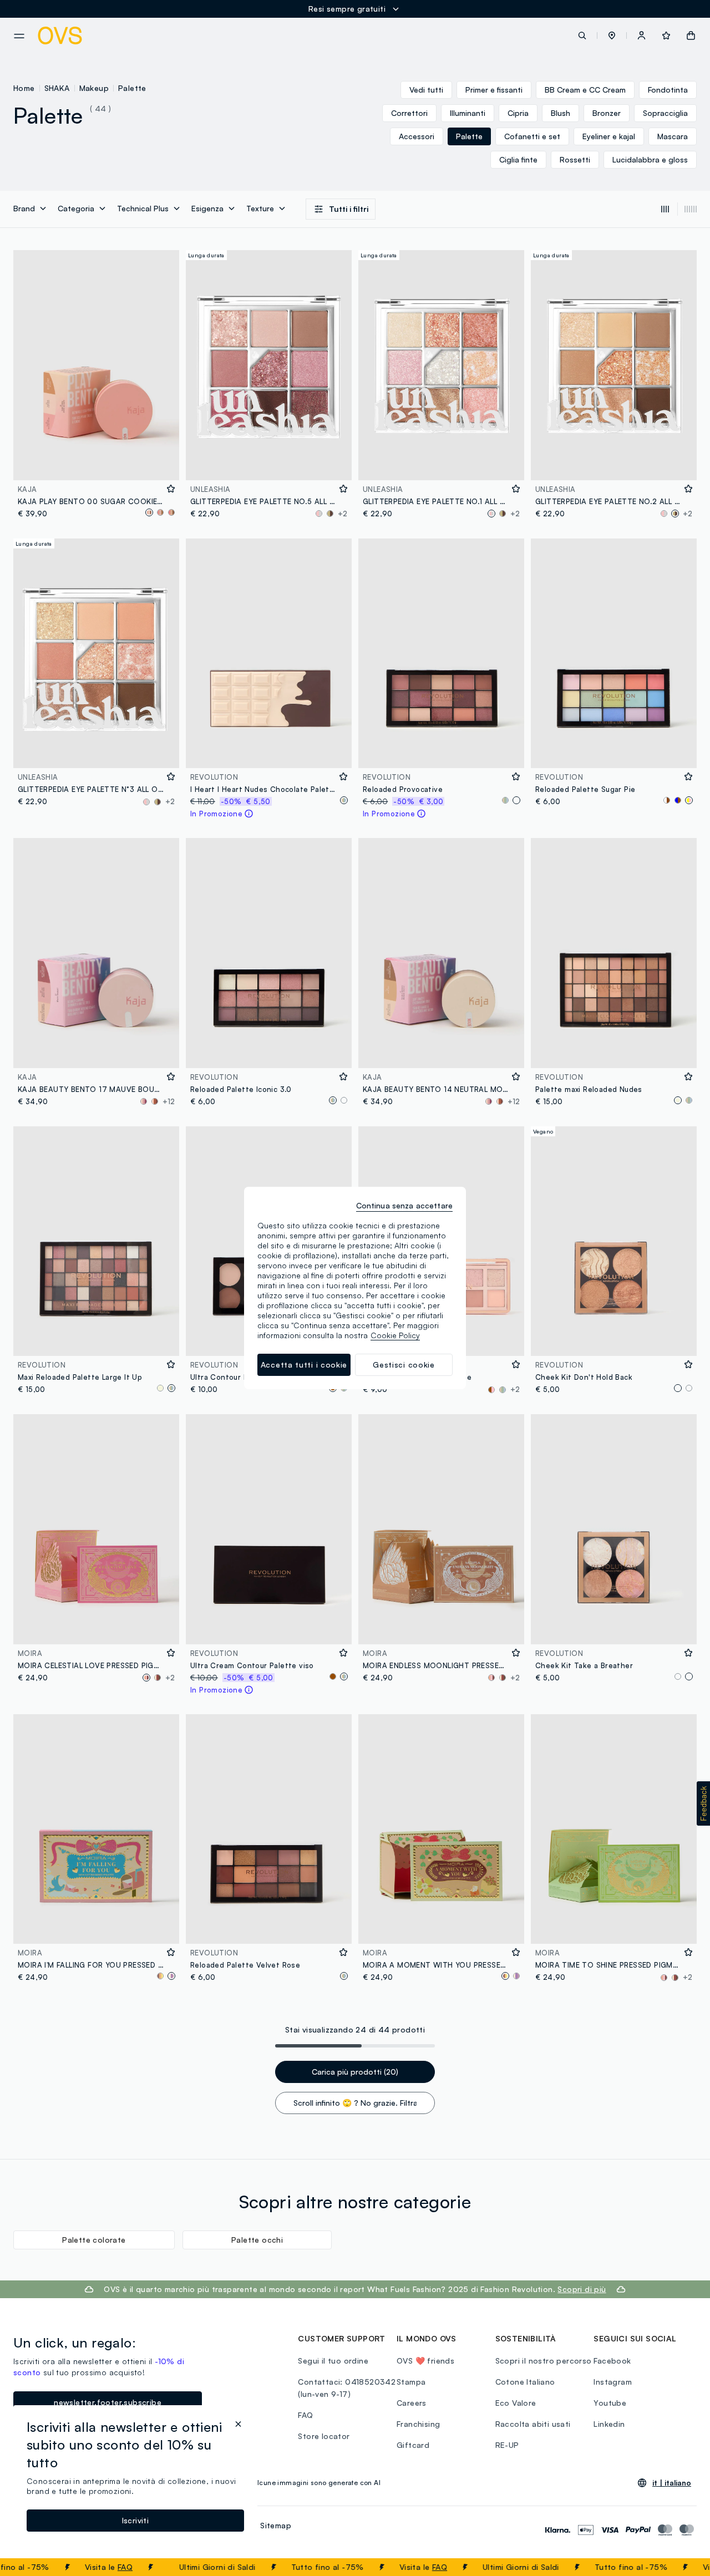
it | (672, 2483)
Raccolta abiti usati (533, 2424)
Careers (412, 2403)
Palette (132, 88)
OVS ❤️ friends (425, 2361)
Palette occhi (257, 2240)
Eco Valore (516, 2403)
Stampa (411, 2382)
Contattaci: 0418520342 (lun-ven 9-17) (347, 2388)
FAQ (86, 2567)
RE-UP (507, 2445)
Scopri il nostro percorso (544, 2361)
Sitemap (276, 2525)
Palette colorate (94, 2240)
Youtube (610, 2403)
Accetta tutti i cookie (304, 1365)
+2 (343, 514)
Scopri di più (582, 2289)
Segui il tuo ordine (333, 2361)
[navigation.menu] (19, 36)
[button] (612, 35)
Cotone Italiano (525, 2382)
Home (24, 88)
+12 (169, 1101)
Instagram (613, 2382)
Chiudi (681, 2567)
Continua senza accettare (404, 1205)
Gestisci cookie (404, 1365)
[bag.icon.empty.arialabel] (691, 35)
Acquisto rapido (97, 464)
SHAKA (57, 88)
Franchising (418, 2424)
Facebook (612, 2361)
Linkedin (609, 2424)
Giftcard (413, 2445)
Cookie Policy (395, 1335)
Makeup (94, 88)
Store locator (324, 2436)
